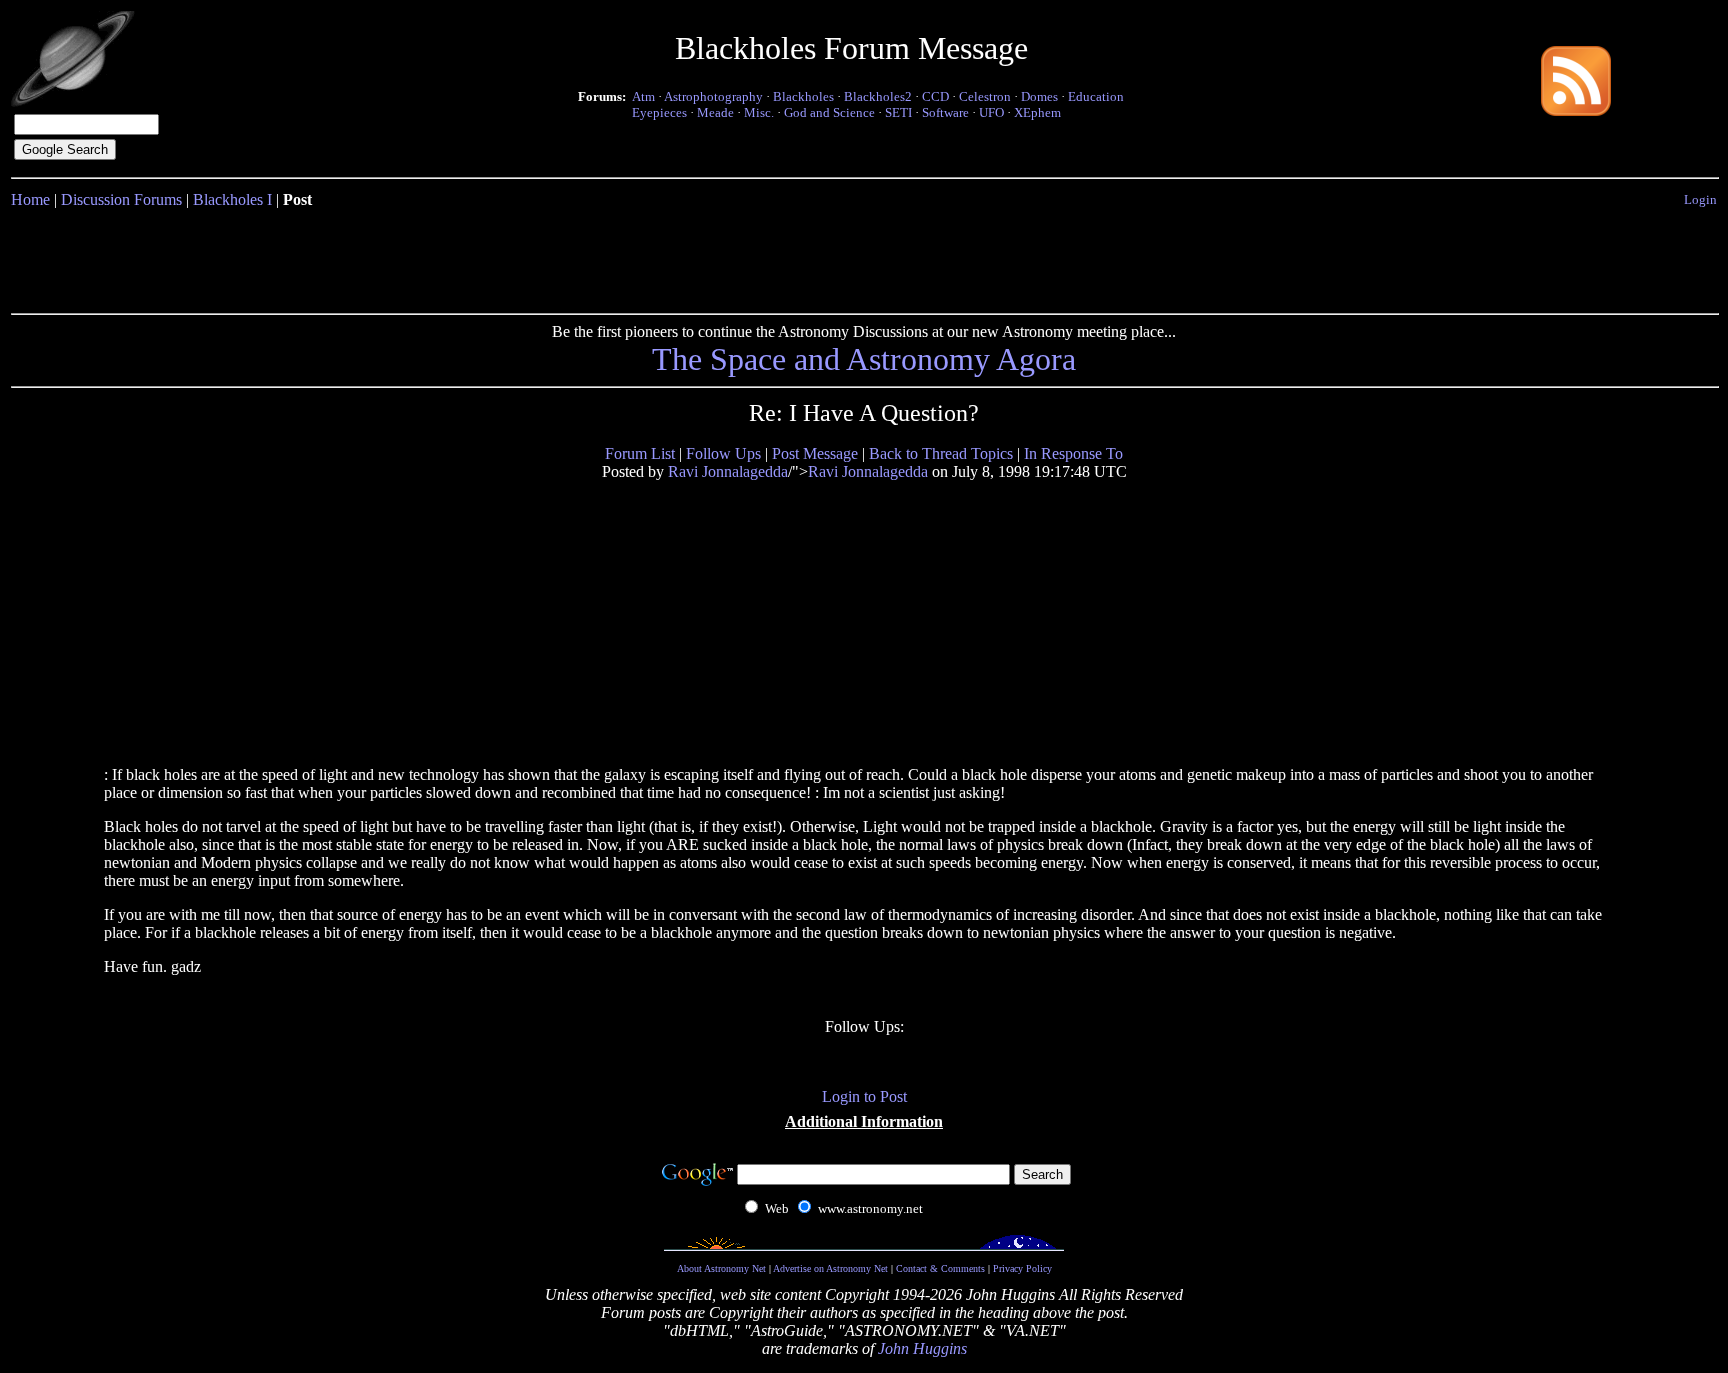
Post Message (815, 453)
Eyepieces (659, 112)
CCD (935, 96)
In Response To (1073, 453)
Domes (1039, 96)
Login (1700, 199)
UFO (991, 112)
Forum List (640, 453)
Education (1096, 96)
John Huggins (922, 1348)
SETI (898, 112)
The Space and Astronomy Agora (864, 359)
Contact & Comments (940, 1268)
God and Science (829, 112)
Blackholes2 (878, 96)
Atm (643, 96)
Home (30, 199)
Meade (715, 112)
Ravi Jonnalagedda (728, 471)
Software (945, 112)
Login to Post (864, 1096)
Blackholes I (232, 199)
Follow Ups (723, 453)
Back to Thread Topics (941, 453)
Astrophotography (713, 96)
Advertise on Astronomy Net (830, 1268)
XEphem (1037, 112)
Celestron (985, 96)
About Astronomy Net (721, 1268)
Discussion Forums (121, 199)
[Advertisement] (864, 257)
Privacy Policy (1022, 1268)
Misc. (759, 112)
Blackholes (803, 96)
